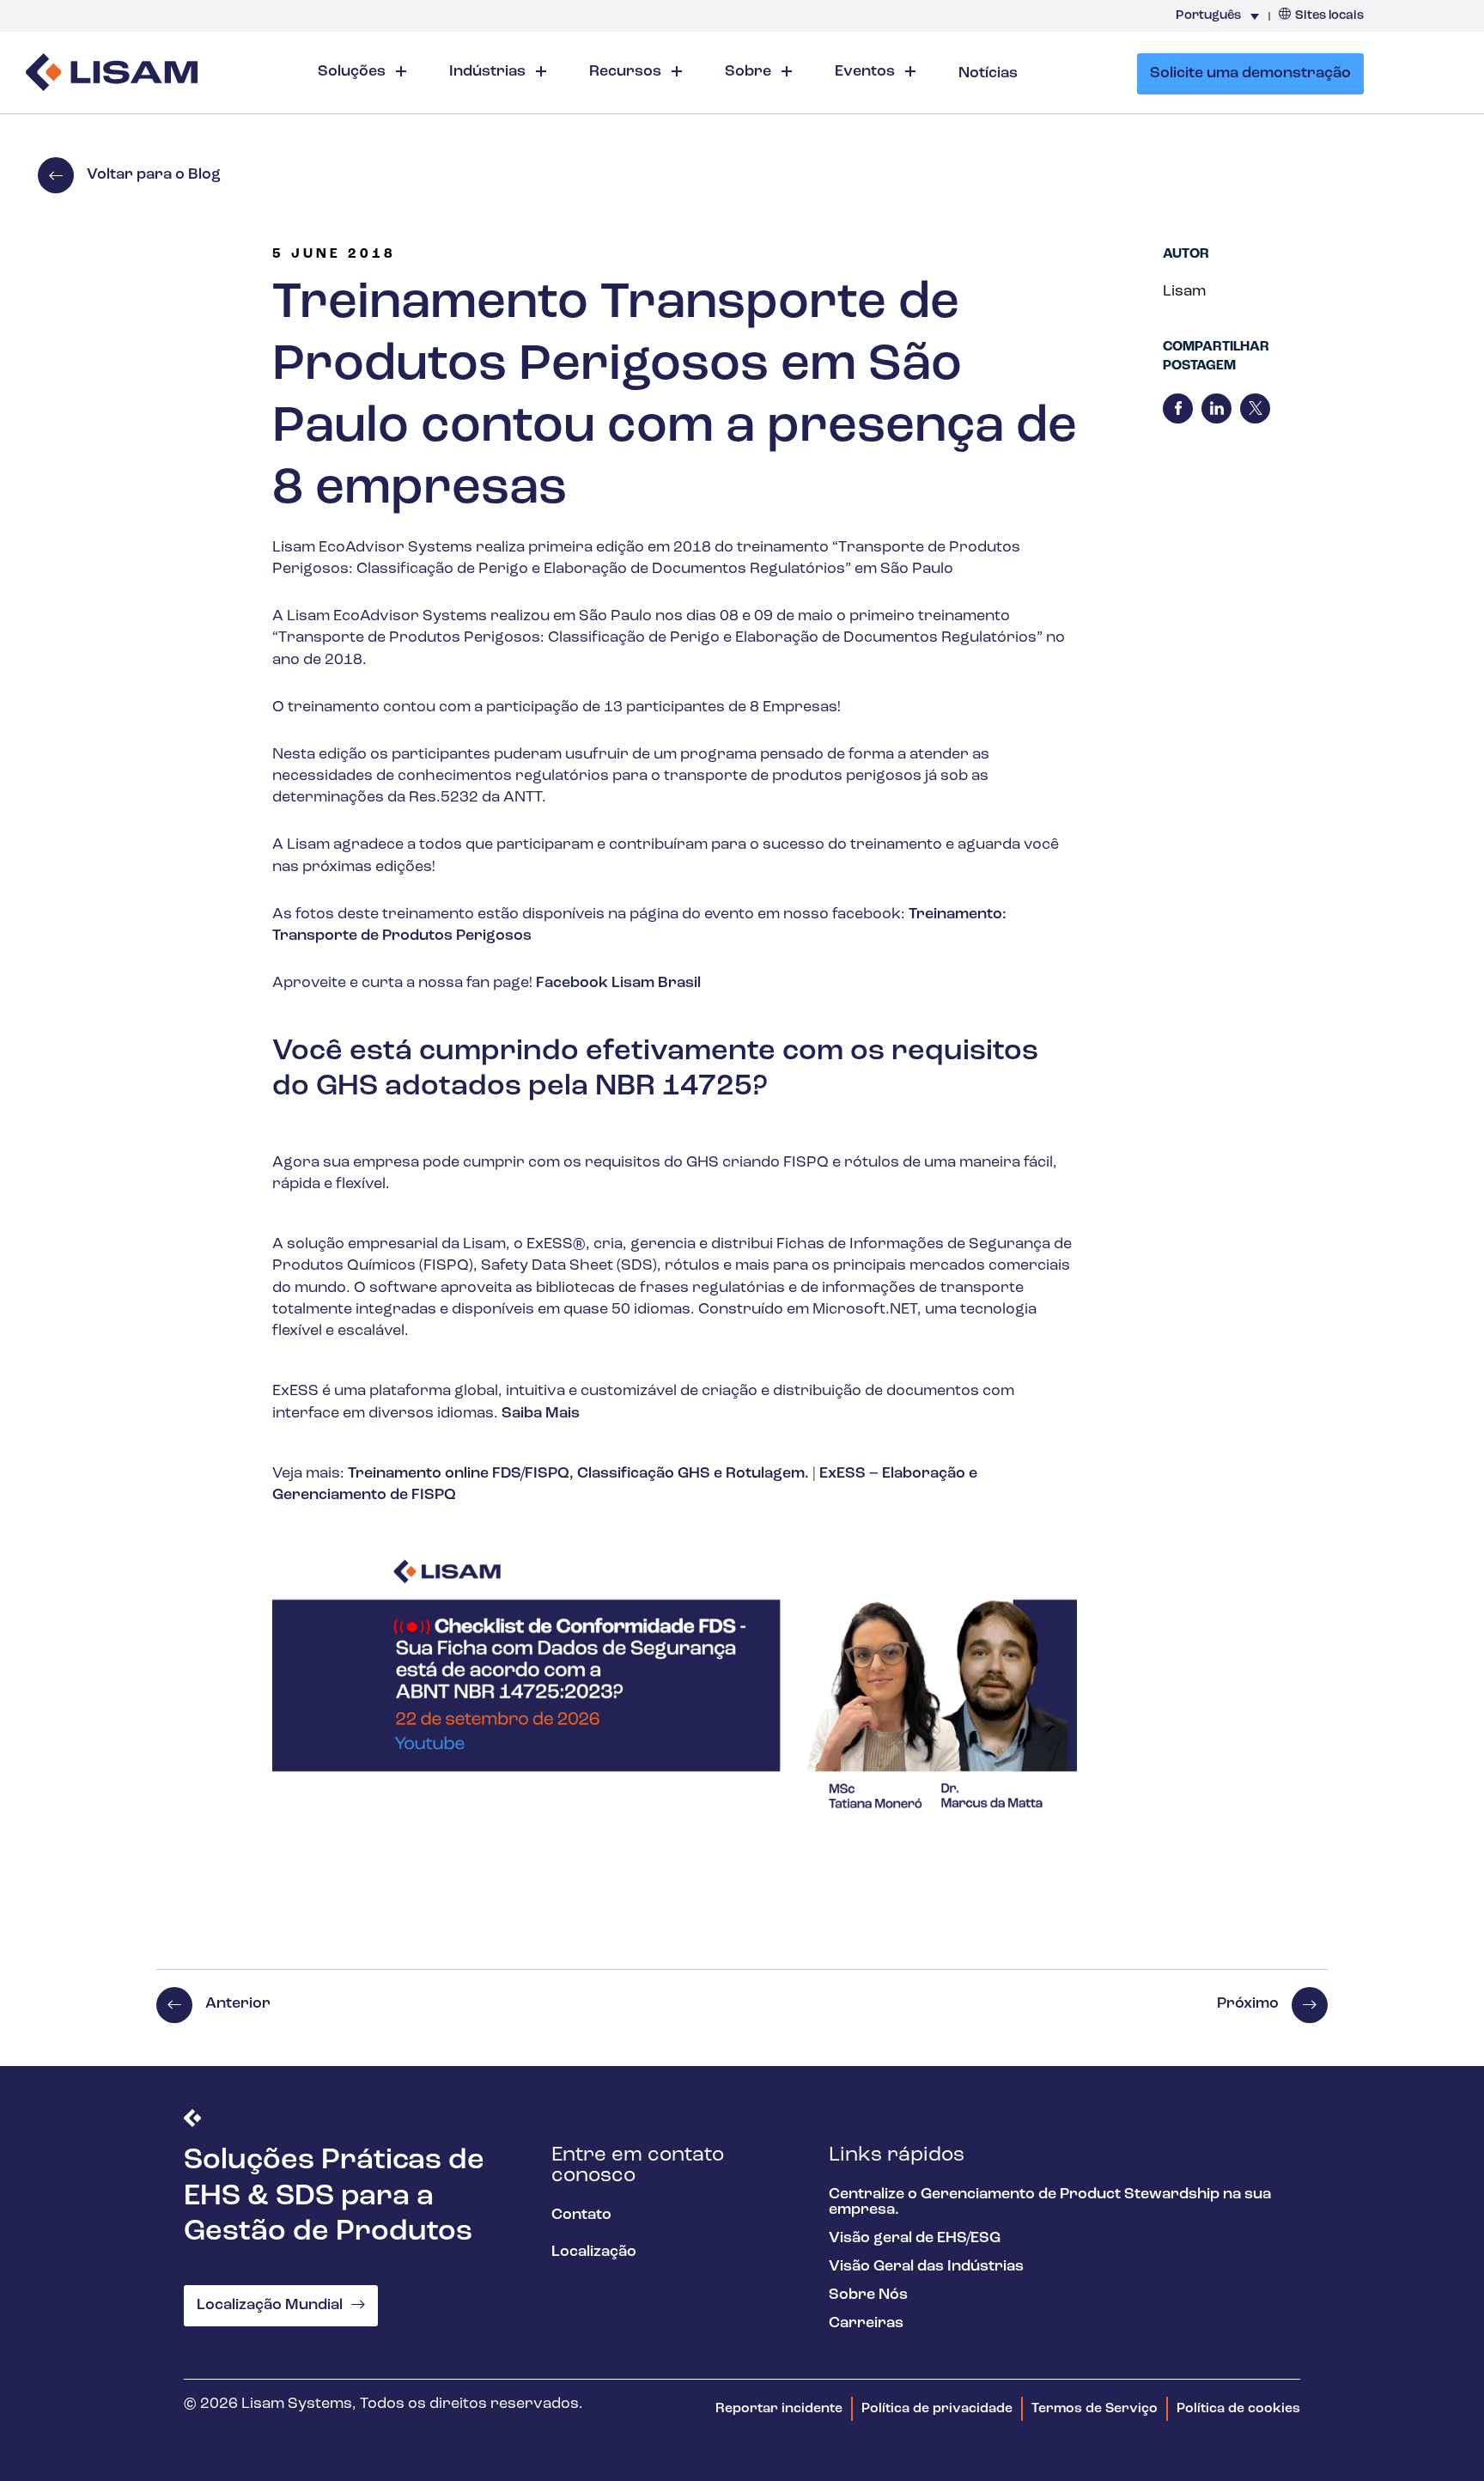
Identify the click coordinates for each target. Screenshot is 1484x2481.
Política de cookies (1238, 2409)
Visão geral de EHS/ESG (915, 2239)
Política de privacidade (937, 2409)
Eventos (867, 72)
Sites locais (1329, 16)
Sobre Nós (868, 2295)
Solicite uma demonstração (1250, 74)
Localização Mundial (270, 2306)
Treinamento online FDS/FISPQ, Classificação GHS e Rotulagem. (578, 1474)
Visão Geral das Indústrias (926, 2267)
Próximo (1248, 2004)
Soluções (353, 72)
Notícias (988, 74)
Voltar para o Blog (154, 175)
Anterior (238, 2004)
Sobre (750, 72)
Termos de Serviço (1095, 2409)
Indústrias (489, 72)
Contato (581, 2216)
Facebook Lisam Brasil (618, 984)
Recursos (627, 72)
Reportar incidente (779, 2409)
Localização (594, 2252)
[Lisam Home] (112, 74)
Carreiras (866, 2324)
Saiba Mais (541, 1414)
